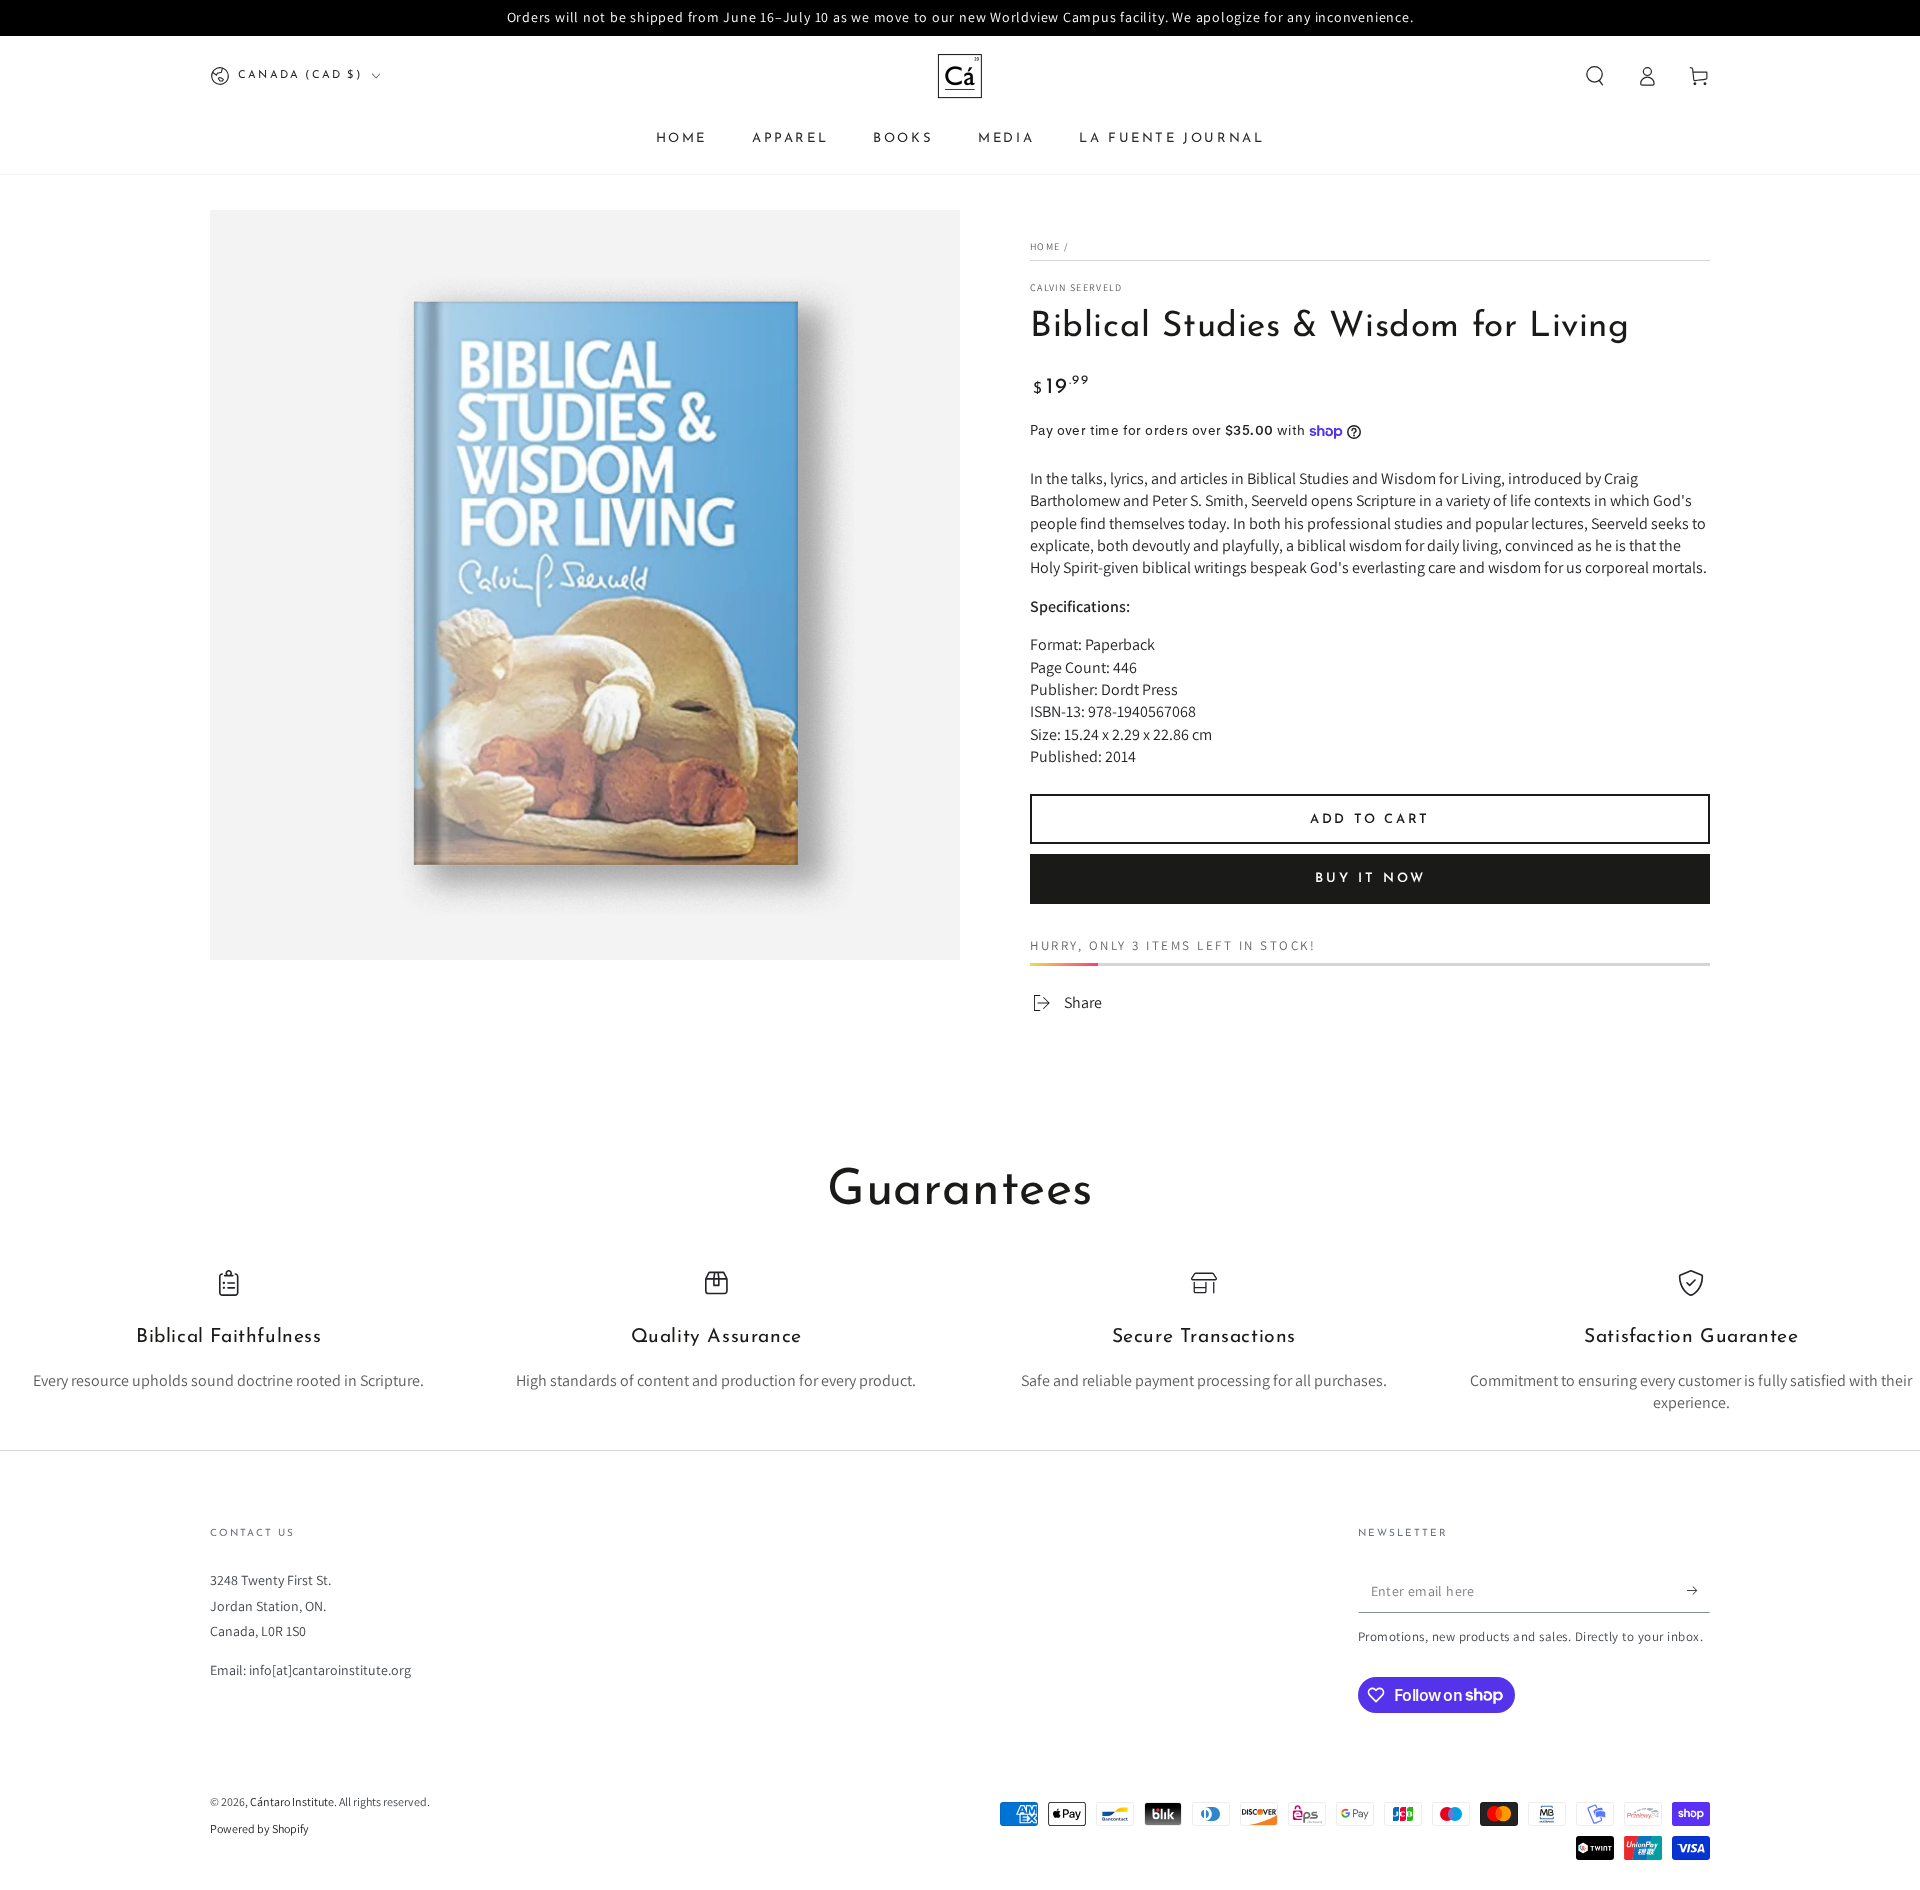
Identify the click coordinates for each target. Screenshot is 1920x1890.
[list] (960, 1342)
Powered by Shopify (259, 1828)
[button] (1595, 76)
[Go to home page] (960, 76)
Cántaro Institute (292, 1801)
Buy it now (1370, 878)
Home (1045, 246)
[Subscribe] (1698, 1590)
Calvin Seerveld (1076, 287)
